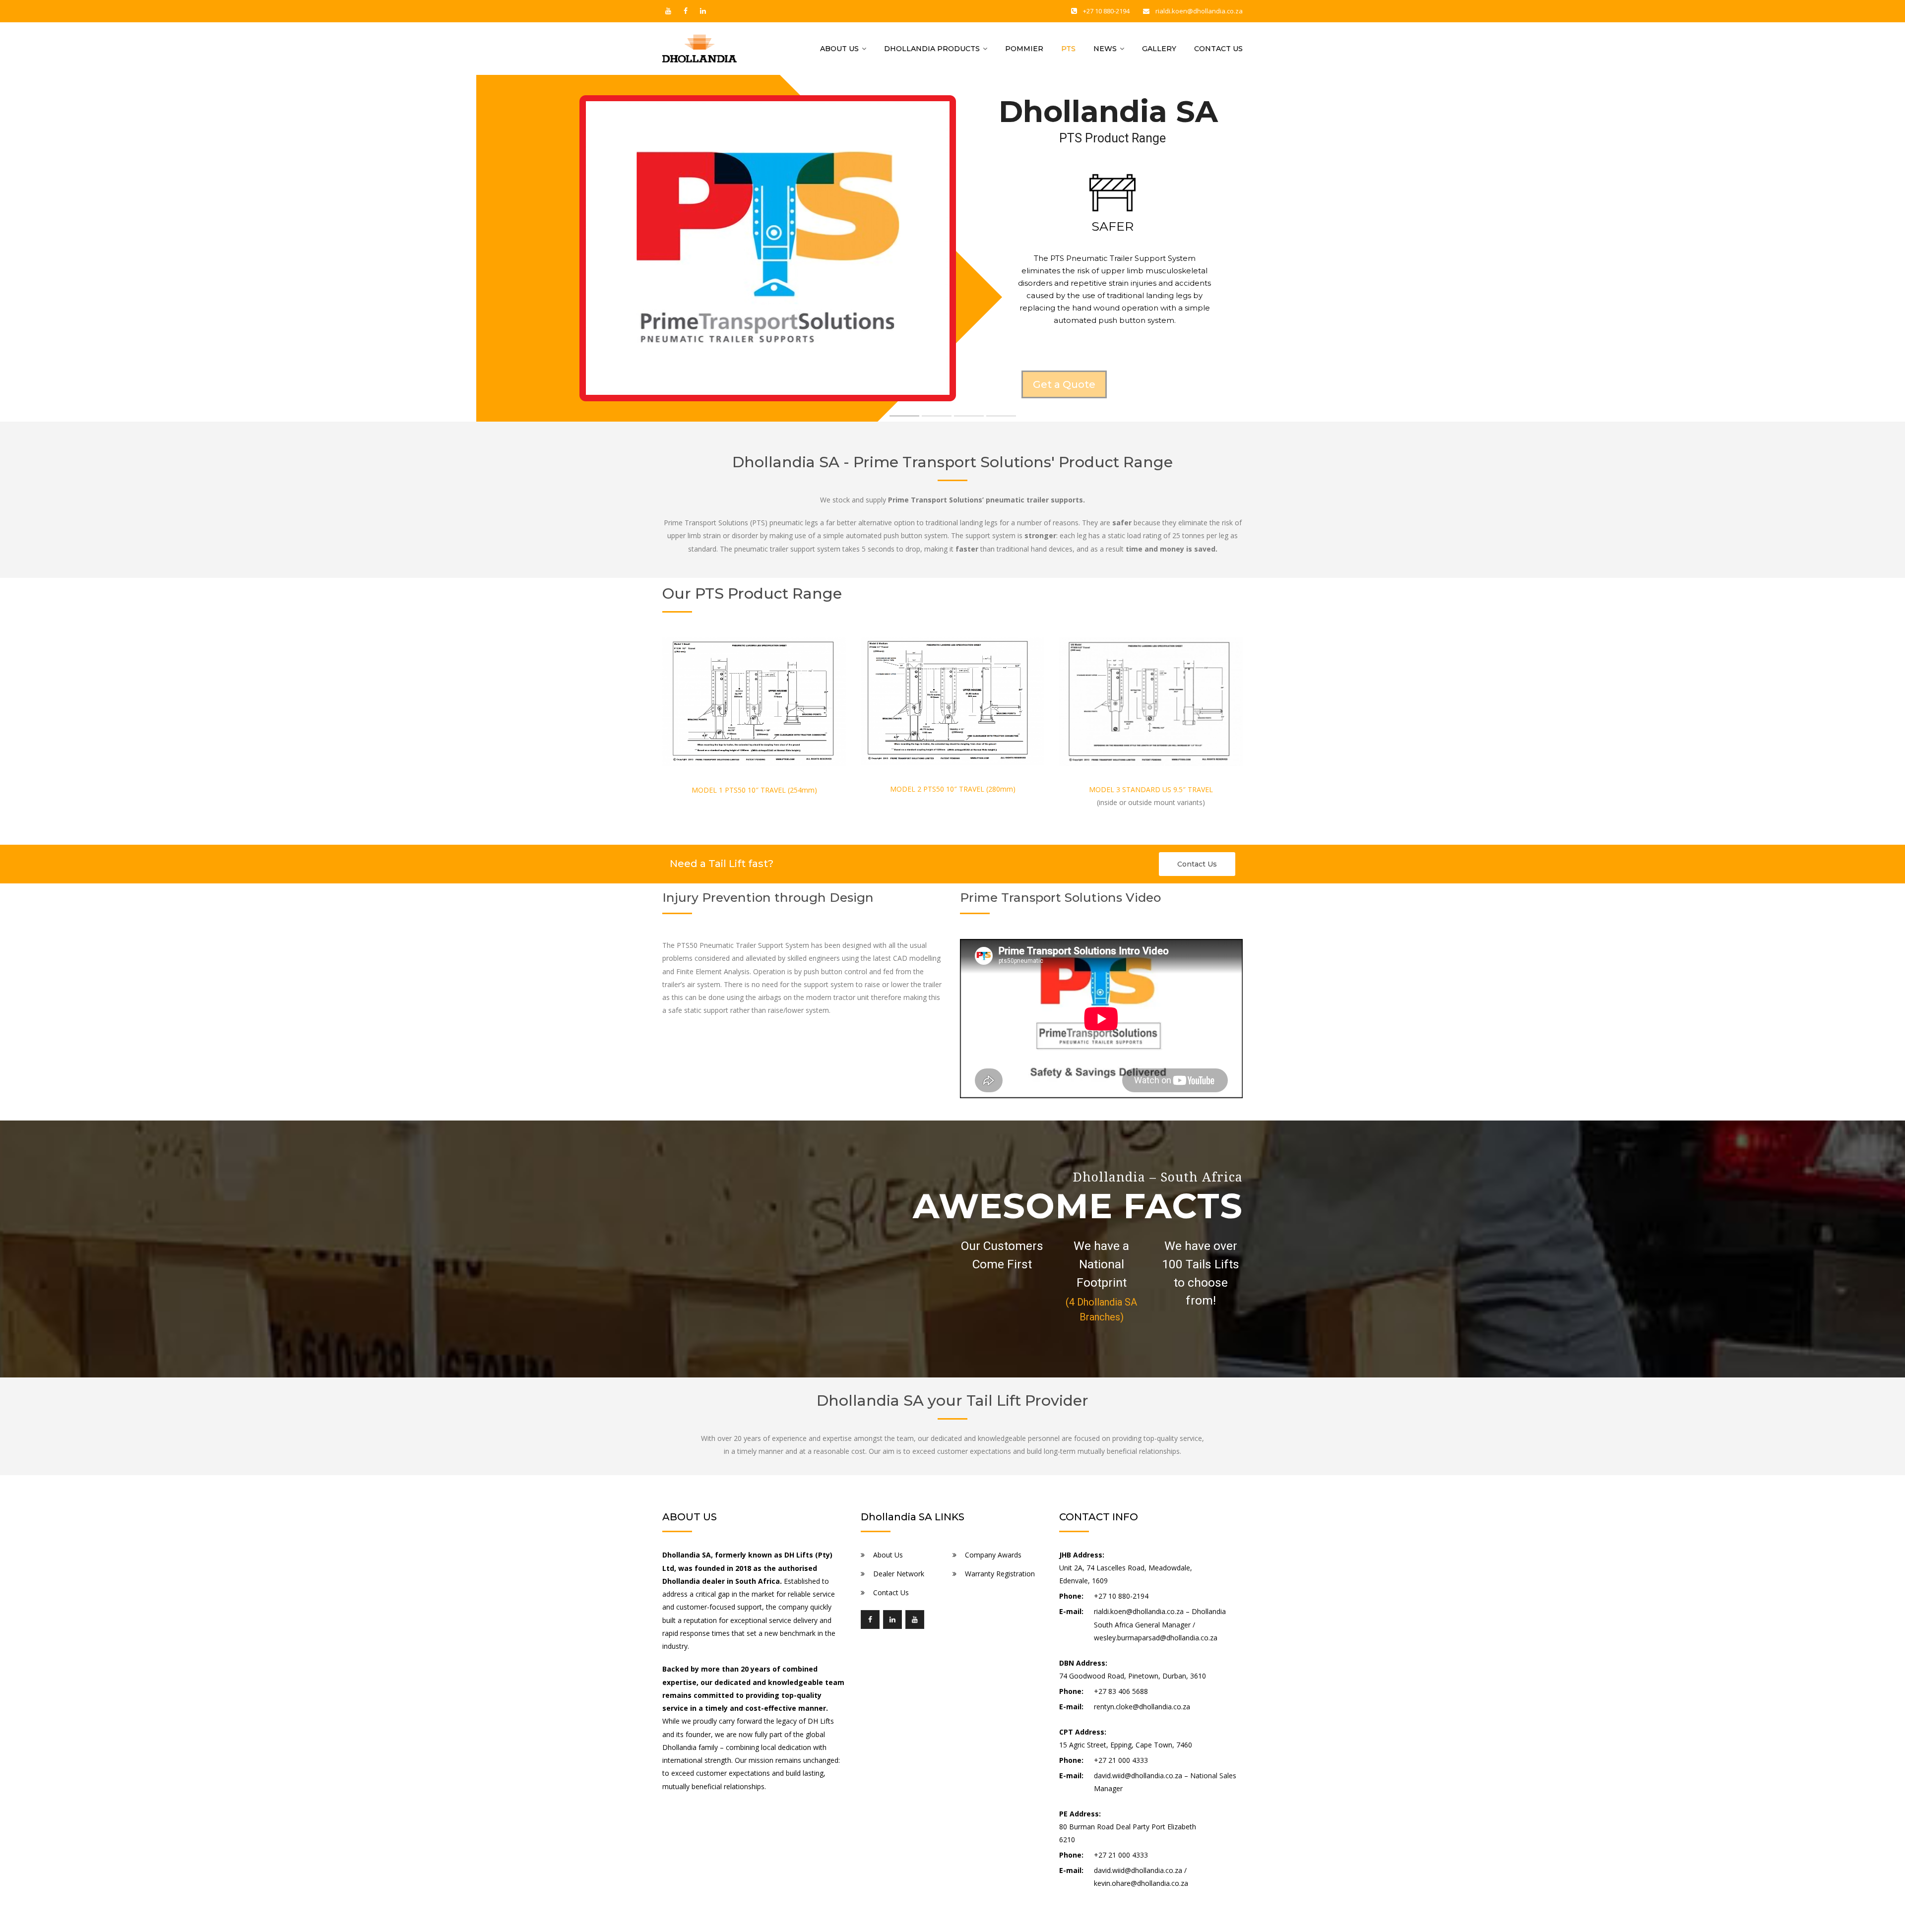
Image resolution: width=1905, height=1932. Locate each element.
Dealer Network (899, 1574)
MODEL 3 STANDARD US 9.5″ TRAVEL (1151, 789)
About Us (839, 49)
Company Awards (993, 1555)
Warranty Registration (1000, 1574)
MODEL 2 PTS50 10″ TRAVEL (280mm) (953, 789)
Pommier (1024, 49)
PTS (1068, 49)
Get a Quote (1064, 384)
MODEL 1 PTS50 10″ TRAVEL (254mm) (754, 790)
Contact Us (1218, 49)
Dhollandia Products (932, 49)
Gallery (1159, 49)
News (1105, 49)
